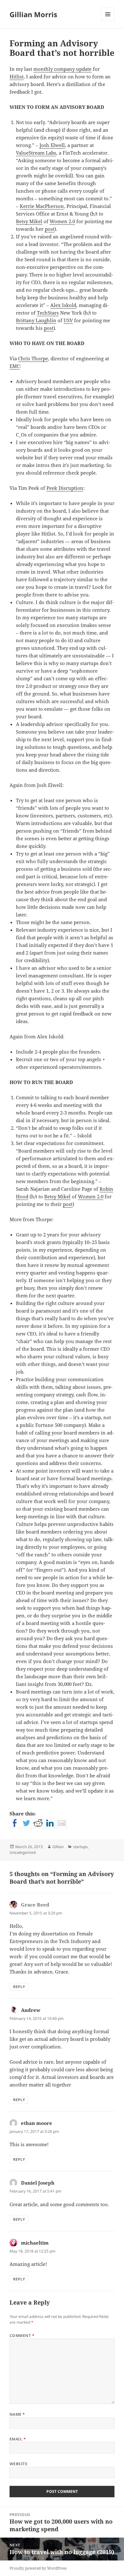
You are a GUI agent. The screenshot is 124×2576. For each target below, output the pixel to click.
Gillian (58, 1847)
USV (68, 320)
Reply (19, 1987)
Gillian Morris (33, 14)
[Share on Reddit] (38, 1823)
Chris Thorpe (33, 358)
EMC (15, 366)
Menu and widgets (108, 21)
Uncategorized (23, 1852)
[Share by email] (62, 1823)
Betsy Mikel (29, 221)
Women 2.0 (62, 221)
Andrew (31, 2010)
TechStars (48, 313)
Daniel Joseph (38, 2183)
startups (80, 1847)
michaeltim (35, 2243)
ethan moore (37, 2123)
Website (18, 2464)
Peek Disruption (65, 488)
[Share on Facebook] (15, 1823)
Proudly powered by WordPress (38, 2568)
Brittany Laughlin (36, 320)
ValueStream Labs (36, 153)
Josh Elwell (52, 145)
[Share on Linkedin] (50, 1823)
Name (17, 2414)
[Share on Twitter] (26, 1823)
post (50, 229)
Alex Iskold (63, 305)
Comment (22, 2336)
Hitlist (17, 77)
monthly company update (62, 69)
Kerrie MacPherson (42, 206)
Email (18, 2439)
